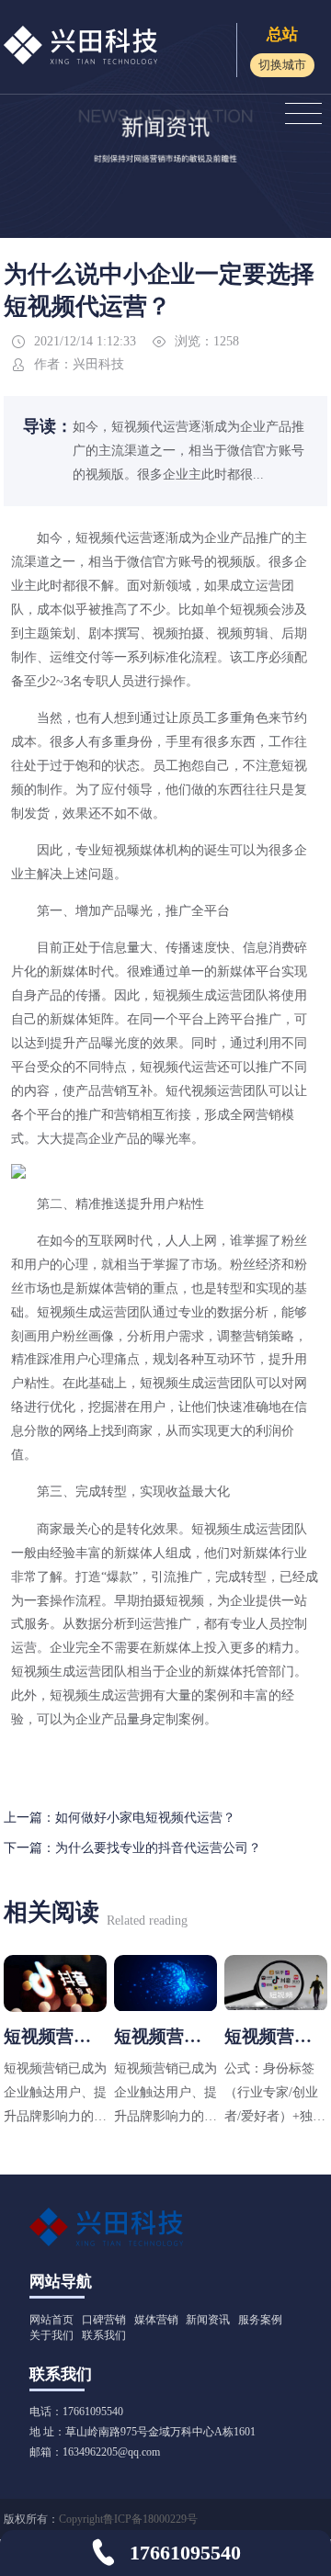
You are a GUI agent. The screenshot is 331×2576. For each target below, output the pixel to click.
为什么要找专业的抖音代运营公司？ (158, 1847)
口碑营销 (104, 2320)
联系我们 (104, 2335)
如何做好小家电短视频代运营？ (145, 1817)
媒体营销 (156, 2320)
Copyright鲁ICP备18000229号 (128, 2519)
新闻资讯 (208, 2320)
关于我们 (51, 2335)
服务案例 (260, 2320)
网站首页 (51, 2320)
